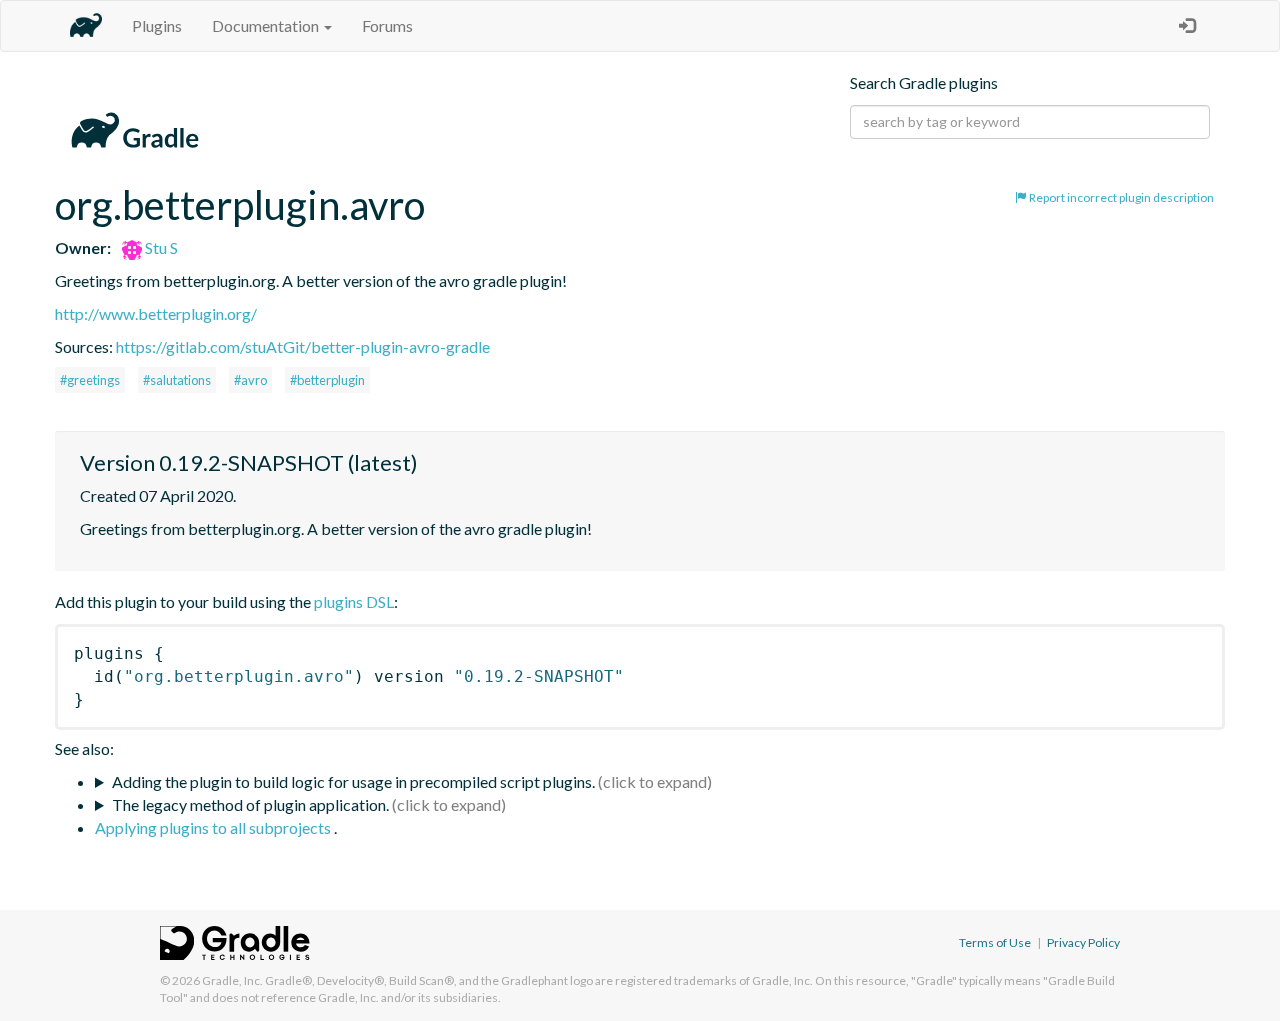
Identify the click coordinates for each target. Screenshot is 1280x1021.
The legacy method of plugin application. (250, 804)
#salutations (177, 380)
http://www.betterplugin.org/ (156, 313)
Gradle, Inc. (232, 980)
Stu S (160, 247)
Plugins (157, 25)
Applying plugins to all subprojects (214, 827)
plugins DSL (354, 601)
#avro (250, 380)
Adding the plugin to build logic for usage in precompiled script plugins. (353, 781)
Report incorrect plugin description (1120, 197)
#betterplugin (327, 380)
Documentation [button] (267, 25)
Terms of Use (995, 942)
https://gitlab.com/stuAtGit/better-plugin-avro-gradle (303, 346)
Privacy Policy (1083, 942)
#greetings (90, 380)
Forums (387, 25)
